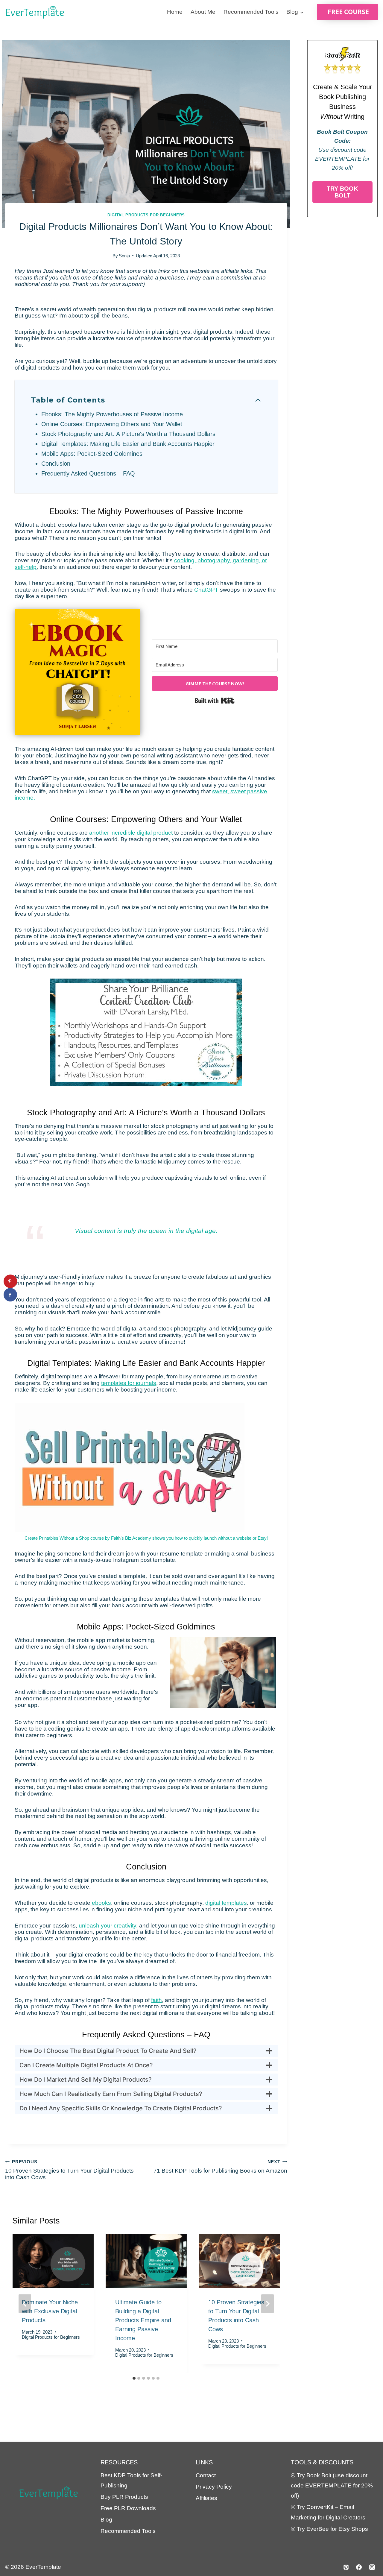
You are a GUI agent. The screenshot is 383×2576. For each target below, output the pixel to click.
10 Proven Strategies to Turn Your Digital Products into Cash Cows (69, 2170)
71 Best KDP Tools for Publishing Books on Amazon (220, 2166)
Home (175, 12)
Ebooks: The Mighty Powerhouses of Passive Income (112, 414)
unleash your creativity (107, 1926)
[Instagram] (372, 2567)
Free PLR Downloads (128, 2508)
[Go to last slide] (25, 2304)
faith (156, 2000)
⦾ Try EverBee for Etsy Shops (329, 2529)
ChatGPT (206, 590)
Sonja (124, 256)
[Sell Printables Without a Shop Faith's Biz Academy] (130, 1468)
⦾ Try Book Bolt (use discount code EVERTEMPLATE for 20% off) (332, 2485)
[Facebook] (359, 2567)
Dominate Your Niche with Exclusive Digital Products (50, 2311)
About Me (203, 12)
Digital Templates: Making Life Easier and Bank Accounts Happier (128, 444)
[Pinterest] (346, 2567)
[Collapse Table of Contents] (258, 400)
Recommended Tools (251, 12)
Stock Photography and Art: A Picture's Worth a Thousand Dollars (128, 434)
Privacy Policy (214, 2487)
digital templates (226, 1903)
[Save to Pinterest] (10, 1281)
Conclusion (56, 464)
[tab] (134, 2378)
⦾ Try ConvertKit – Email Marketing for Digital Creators (328, 2512)
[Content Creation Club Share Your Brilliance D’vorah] (146, 1033)
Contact (206, 2475)
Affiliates (206, 2498)
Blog (106, 2520)
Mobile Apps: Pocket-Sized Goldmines (92, 454)
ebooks (101, 1903)
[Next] (268, 2304)
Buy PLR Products (124, 2497)
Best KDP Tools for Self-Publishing (131, 2480)
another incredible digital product (131, 833)
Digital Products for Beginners (146, 215)
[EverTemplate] (35, 12)
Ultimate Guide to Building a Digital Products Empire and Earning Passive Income (143, 2320)
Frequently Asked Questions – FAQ (88, 473)
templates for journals (129, 1383)
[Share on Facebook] (10, 1295)
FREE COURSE (348, 12)
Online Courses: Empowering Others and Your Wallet (112, 424)
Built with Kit (215, 701)
